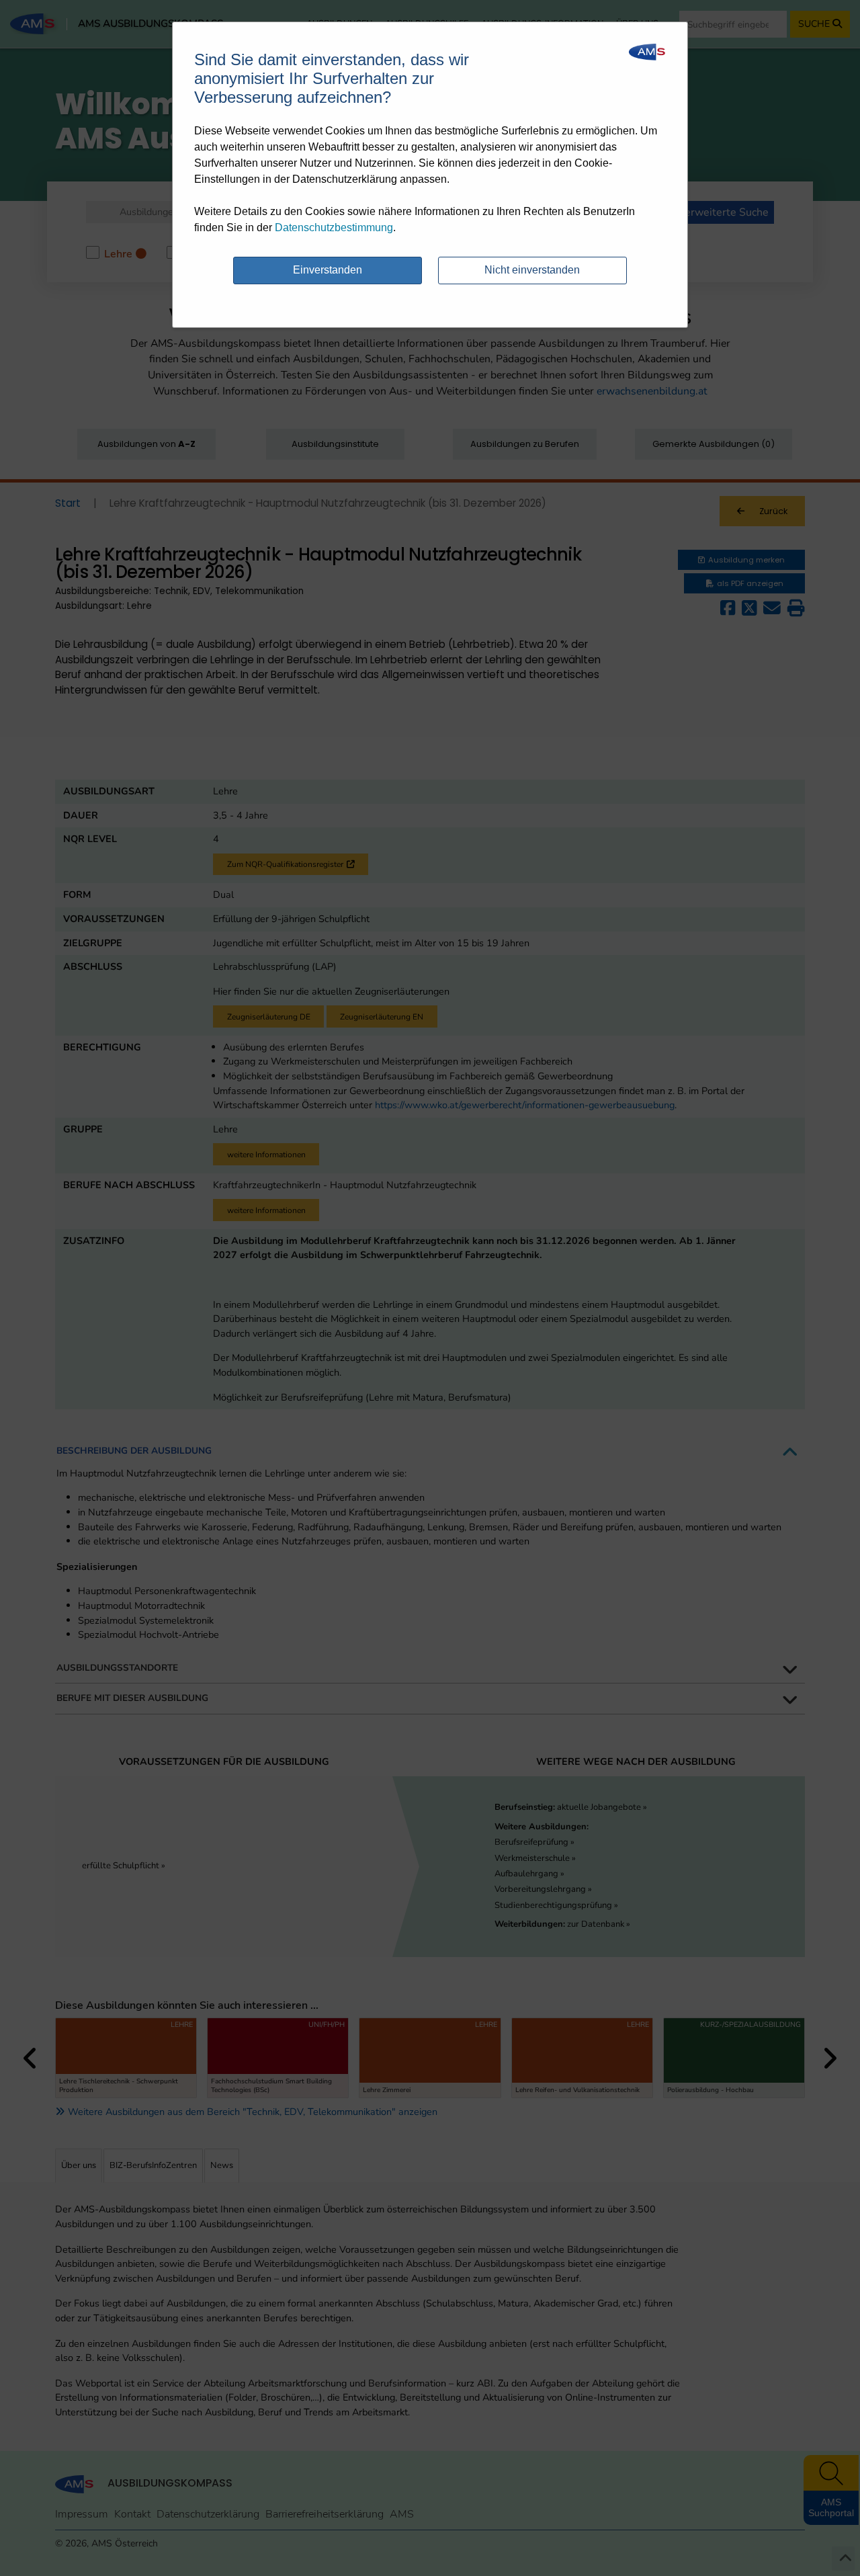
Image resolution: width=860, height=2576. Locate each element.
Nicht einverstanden (532, 270)
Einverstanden (328, 270)
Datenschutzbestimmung (334, 227)
